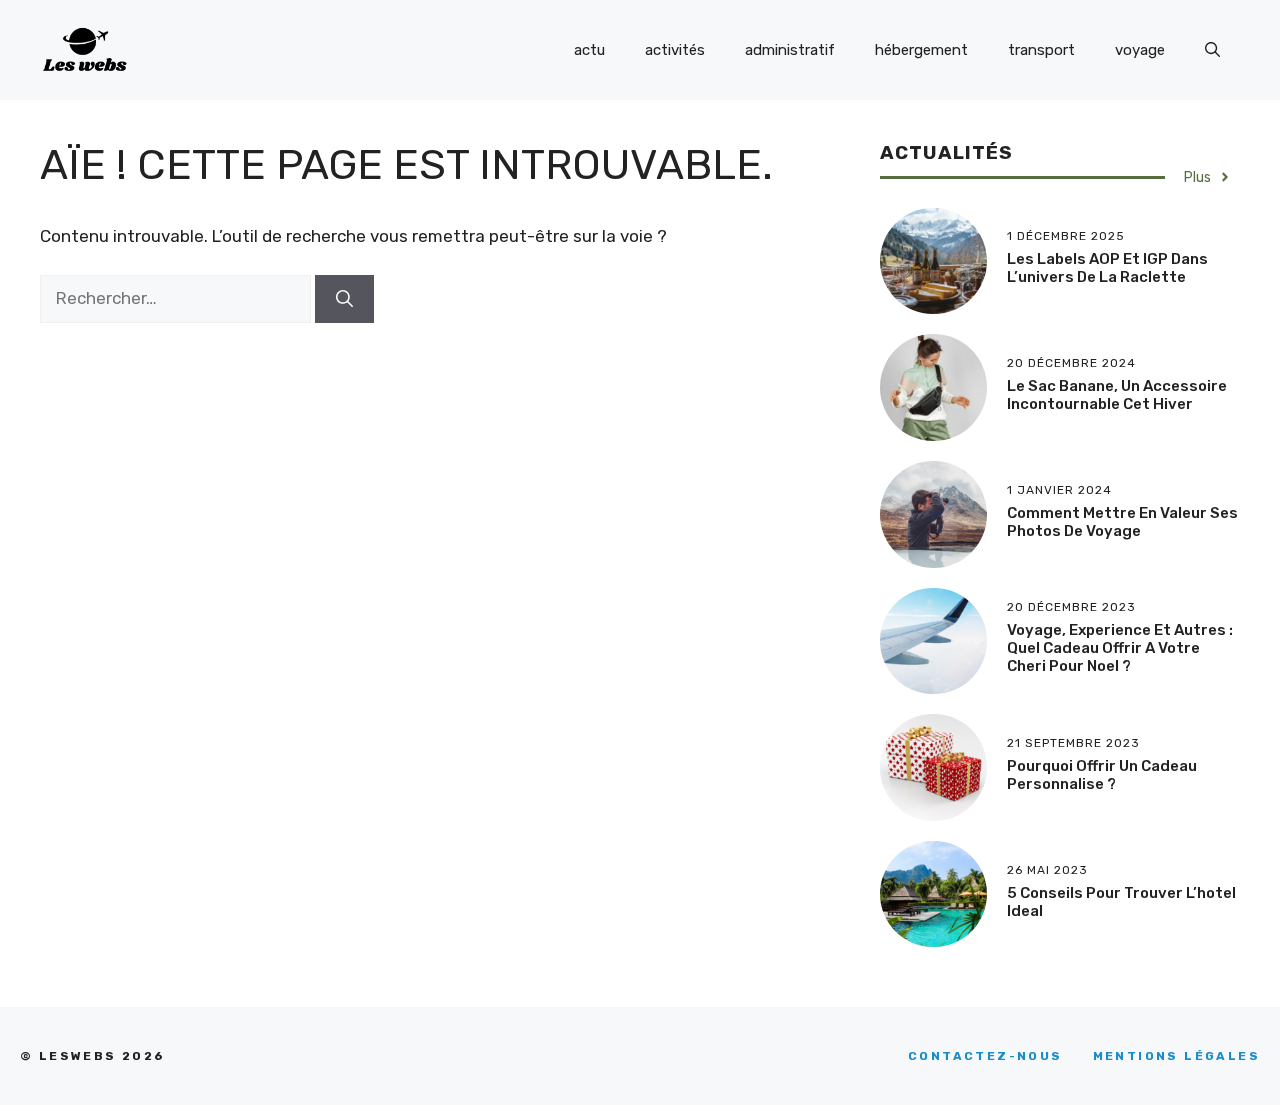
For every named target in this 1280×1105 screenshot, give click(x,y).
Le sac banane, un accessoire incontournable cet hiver (1117, 395)
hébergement (921, 50)
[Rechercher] (344, 299)
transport (1041, 50)
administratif (790, 50)
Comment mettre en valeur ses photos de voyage (1122, 522)
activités (675, 50)
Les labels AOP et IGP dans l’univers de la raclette (1107, 268)
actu (589, 50)
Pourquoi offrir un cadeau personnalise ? (1102, 775)
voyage (1140, 50)
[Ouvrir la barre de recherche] (1212, 50)
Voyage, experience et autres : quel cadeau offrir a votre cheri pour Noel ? (1120, 648)
